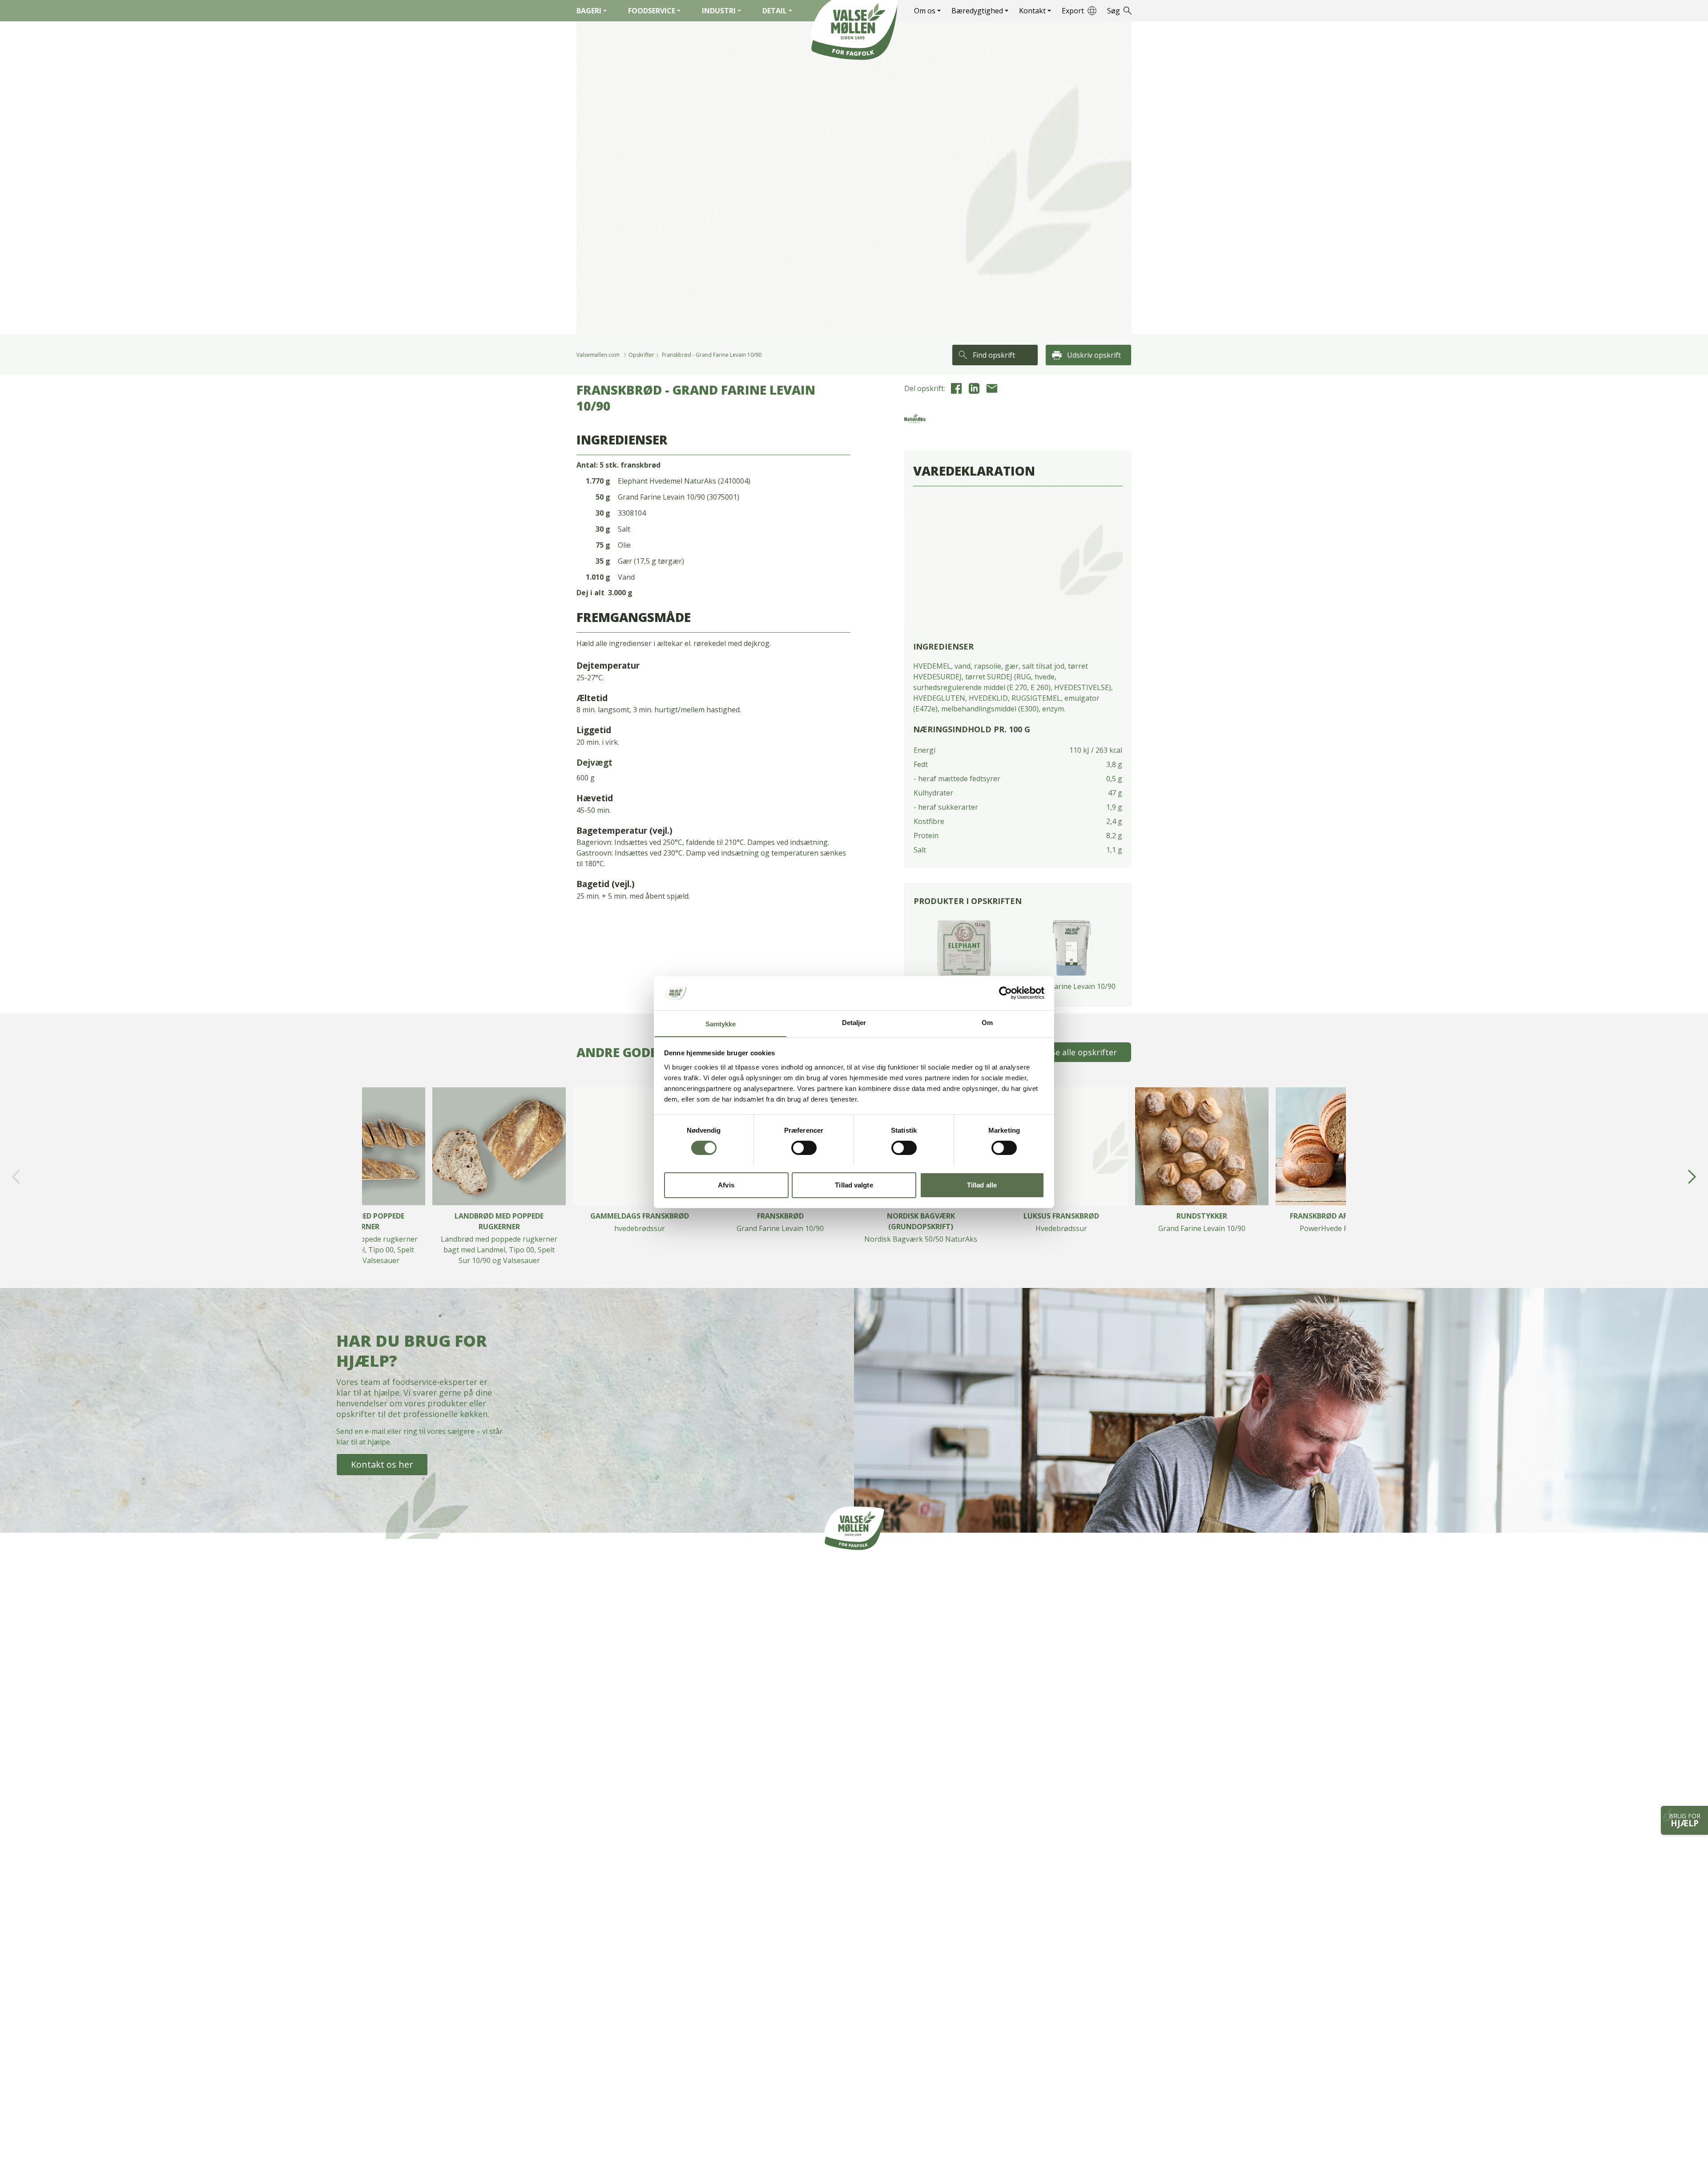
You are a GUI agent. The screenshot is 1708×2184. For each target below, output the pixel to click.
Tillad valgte (854, 1185)
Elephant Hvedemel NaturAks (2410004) (684, 481)
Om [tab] (987, 1022)
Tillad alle (982, 1185)
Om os (925, 11)
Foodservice (652, 11)
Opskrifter (641, 355)
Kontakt (1032, 11)
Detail (775, 11)
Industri (719, 11)
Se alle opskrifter (1084, 1052)
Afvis (726, 1185)
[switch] (804, 1148)
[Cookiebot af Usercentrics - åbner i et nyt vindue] (1005, 993)
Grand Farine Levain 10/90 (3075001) (679, 497)
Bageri (589, 11)
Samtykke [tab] (721, 1023)
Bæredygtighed (977, 11)
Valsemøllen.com (598, 355)
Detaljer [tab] (854, 1022)
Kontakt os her (382, 1464)
